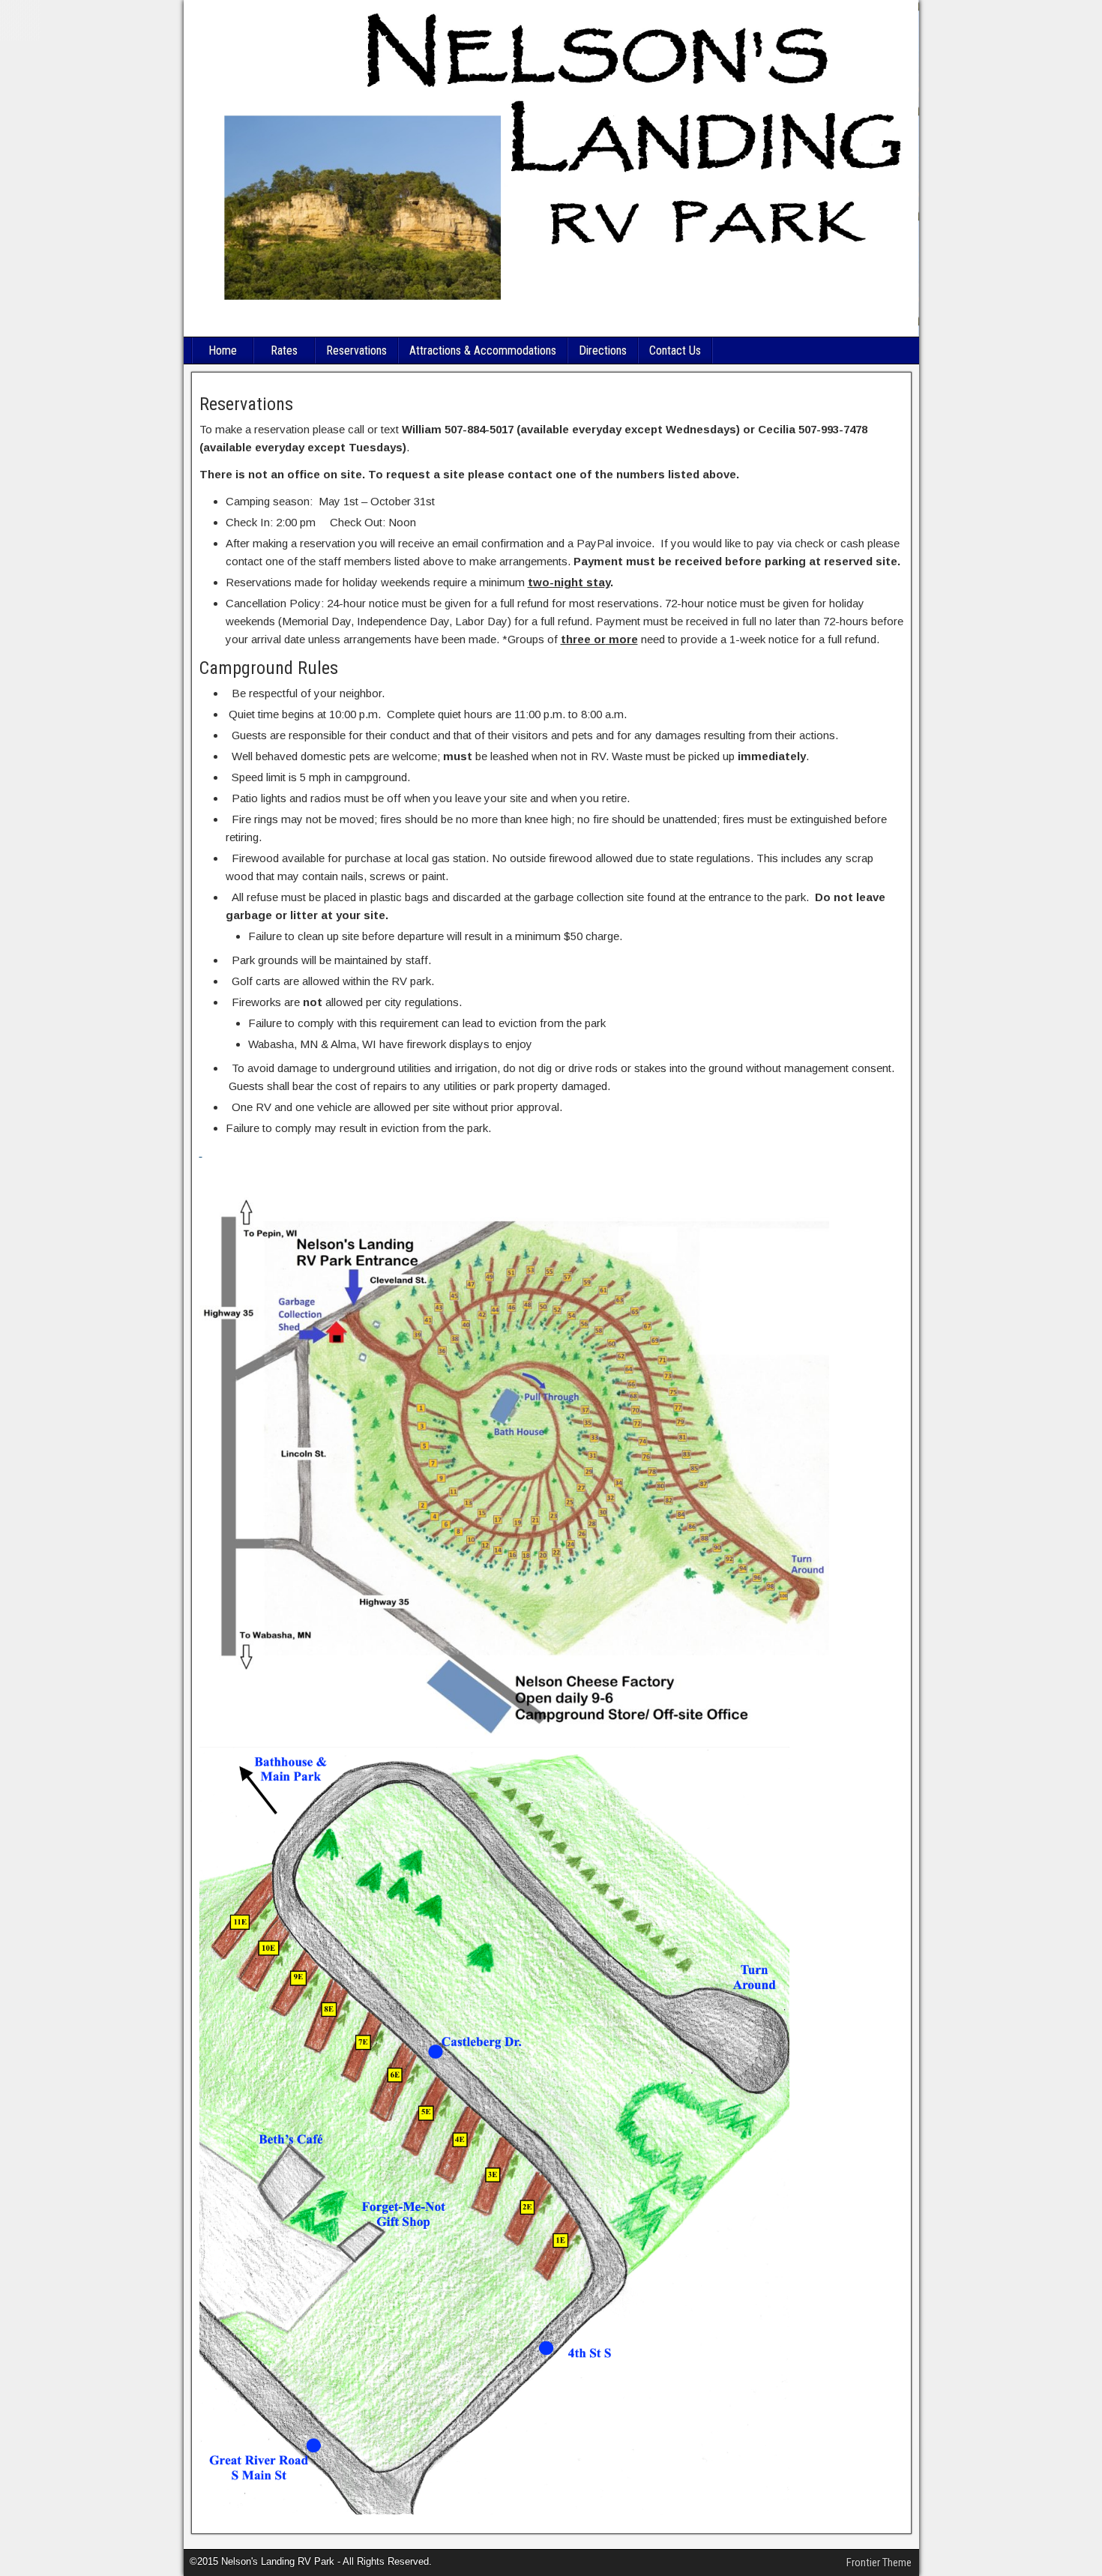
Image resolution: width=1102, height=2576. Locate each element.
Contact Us (675, 350)
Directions (603, 350)
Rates (284, 350)
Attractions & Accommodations (483, 350)
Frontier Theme (879, 2563)
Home (223, 350)
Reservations (356, 350)
